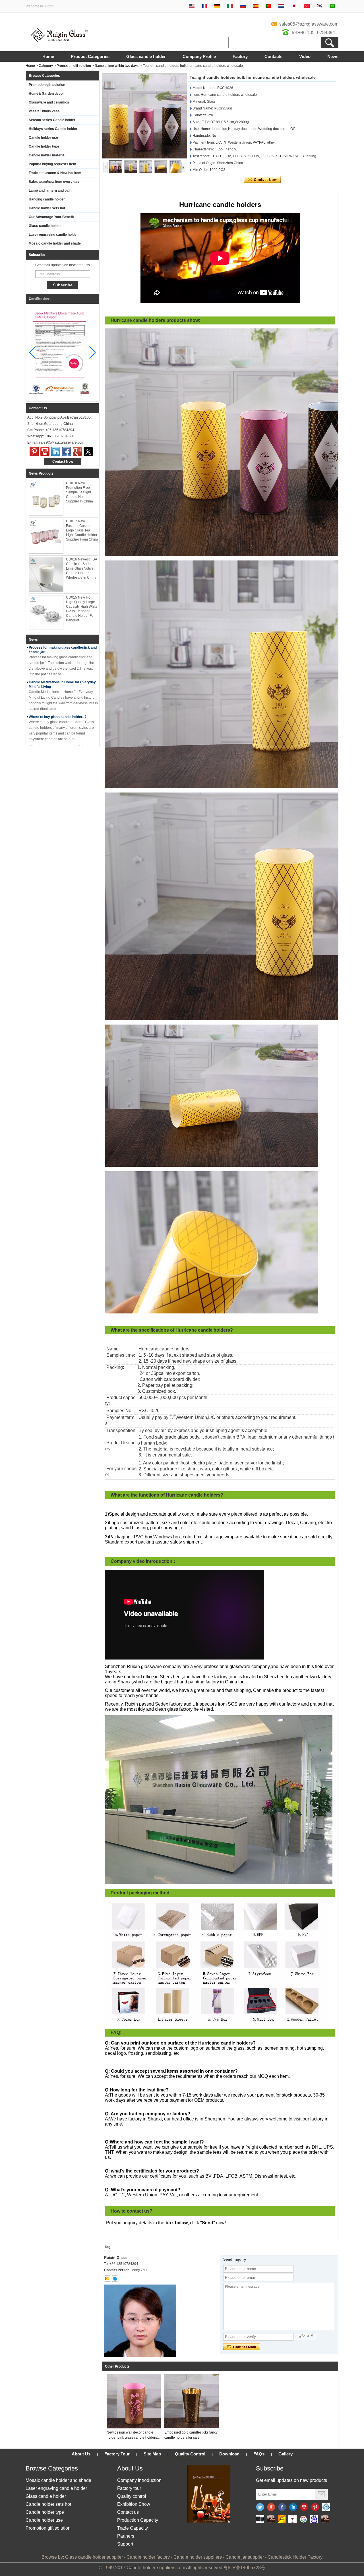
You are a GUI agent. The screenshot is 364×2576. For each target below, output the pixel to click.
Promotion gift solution (74, 66)
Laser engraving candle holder (53, 235)
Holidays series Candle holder (53, 129)
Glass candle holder (146, 56)
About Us (81, 2454)
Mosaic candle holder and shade (55, 243)
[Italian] (230, 6)
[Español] (256, 6)
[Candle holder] (260, 2519)
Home (48, 56)
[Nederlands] (281, 6)
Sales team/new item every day (54, 182)
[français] (204, 6)
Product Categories (90, 56)
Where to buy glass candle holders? (58, 717)
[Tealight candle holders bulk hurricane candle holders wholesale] (144, 116)
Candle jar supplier (245, 2557)
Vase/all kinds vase (44, 111)
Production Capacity (138, 2520)
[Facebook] (67, 452)
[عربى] (332, 6)
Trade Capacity (133, 2528)
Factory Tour (117, 2454)
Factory (240, 56)
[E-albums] (209, 2521)
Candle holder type (44, 146)
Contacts (273, 56)
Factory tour (129, 2488)
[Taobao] (325, 2519)
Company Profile (199, 56)
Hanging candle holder (47, 199)
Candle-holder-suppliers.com (156, 2568)
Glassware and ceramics (49, 102)
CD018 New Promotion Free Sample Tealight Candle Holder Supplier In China (79, 492)
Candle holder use (43, 138)
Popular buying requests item (52, 164)
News (333, 56)
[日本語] (294, 6)
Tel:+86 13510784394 (313, 33)
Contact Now (63, 462)
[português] (268, 6)
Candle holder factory (148, 2557)
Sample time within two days (117, 66)
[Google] (303, 2519)
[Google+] (77, 452)
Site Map (152, 2454)
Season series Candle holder (52, 120)
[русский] (243, 6)
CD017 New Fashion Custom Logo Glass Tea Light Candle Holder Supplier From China (82, 530)
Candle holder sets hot (47, 208)
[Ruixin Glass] (59, 41)
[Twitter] (88, 452)
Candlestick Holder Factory (295, 2557)
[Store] (282, 2519)
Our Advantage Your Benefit (51, 217)
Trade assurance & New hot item (55, 173)
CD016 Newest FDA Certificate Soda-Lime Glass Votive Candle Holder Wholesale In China (81, 568)
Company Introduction (139, 2480)
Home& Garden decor (46, 94)
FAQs (259, 2454)
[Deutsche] (217, 6)
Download (229, 2454)
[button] (93, 353)
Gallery (286, 2454)
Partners (126, 2536)
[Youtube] (45, 452)
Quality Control (190, 2454)
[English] (192, 6)
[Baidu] (314, 2519)
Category (46, 66)
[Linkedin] (293, 2507)
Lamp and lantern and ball (49, 191)
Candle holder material (47, 155)
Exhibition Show (134, 2504)
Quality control (132, 2496)
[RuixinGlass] (326, 2507)
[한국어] (320, 6)
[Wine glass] (292, 2519)
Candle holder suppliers (198, 2557)
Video (305, 56)
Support (125, 2544)
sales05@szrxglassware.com (309, 24)
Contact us (128, 2512)
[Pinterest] (34, 452)
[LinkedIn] (56, 452)
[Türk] (307, 6)
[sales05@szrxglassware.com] (107, 2279)
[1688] (271, 2519)
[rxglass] (115, 2279)
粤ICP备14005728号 (244, 2568)
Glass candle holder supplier (94, 2557)
